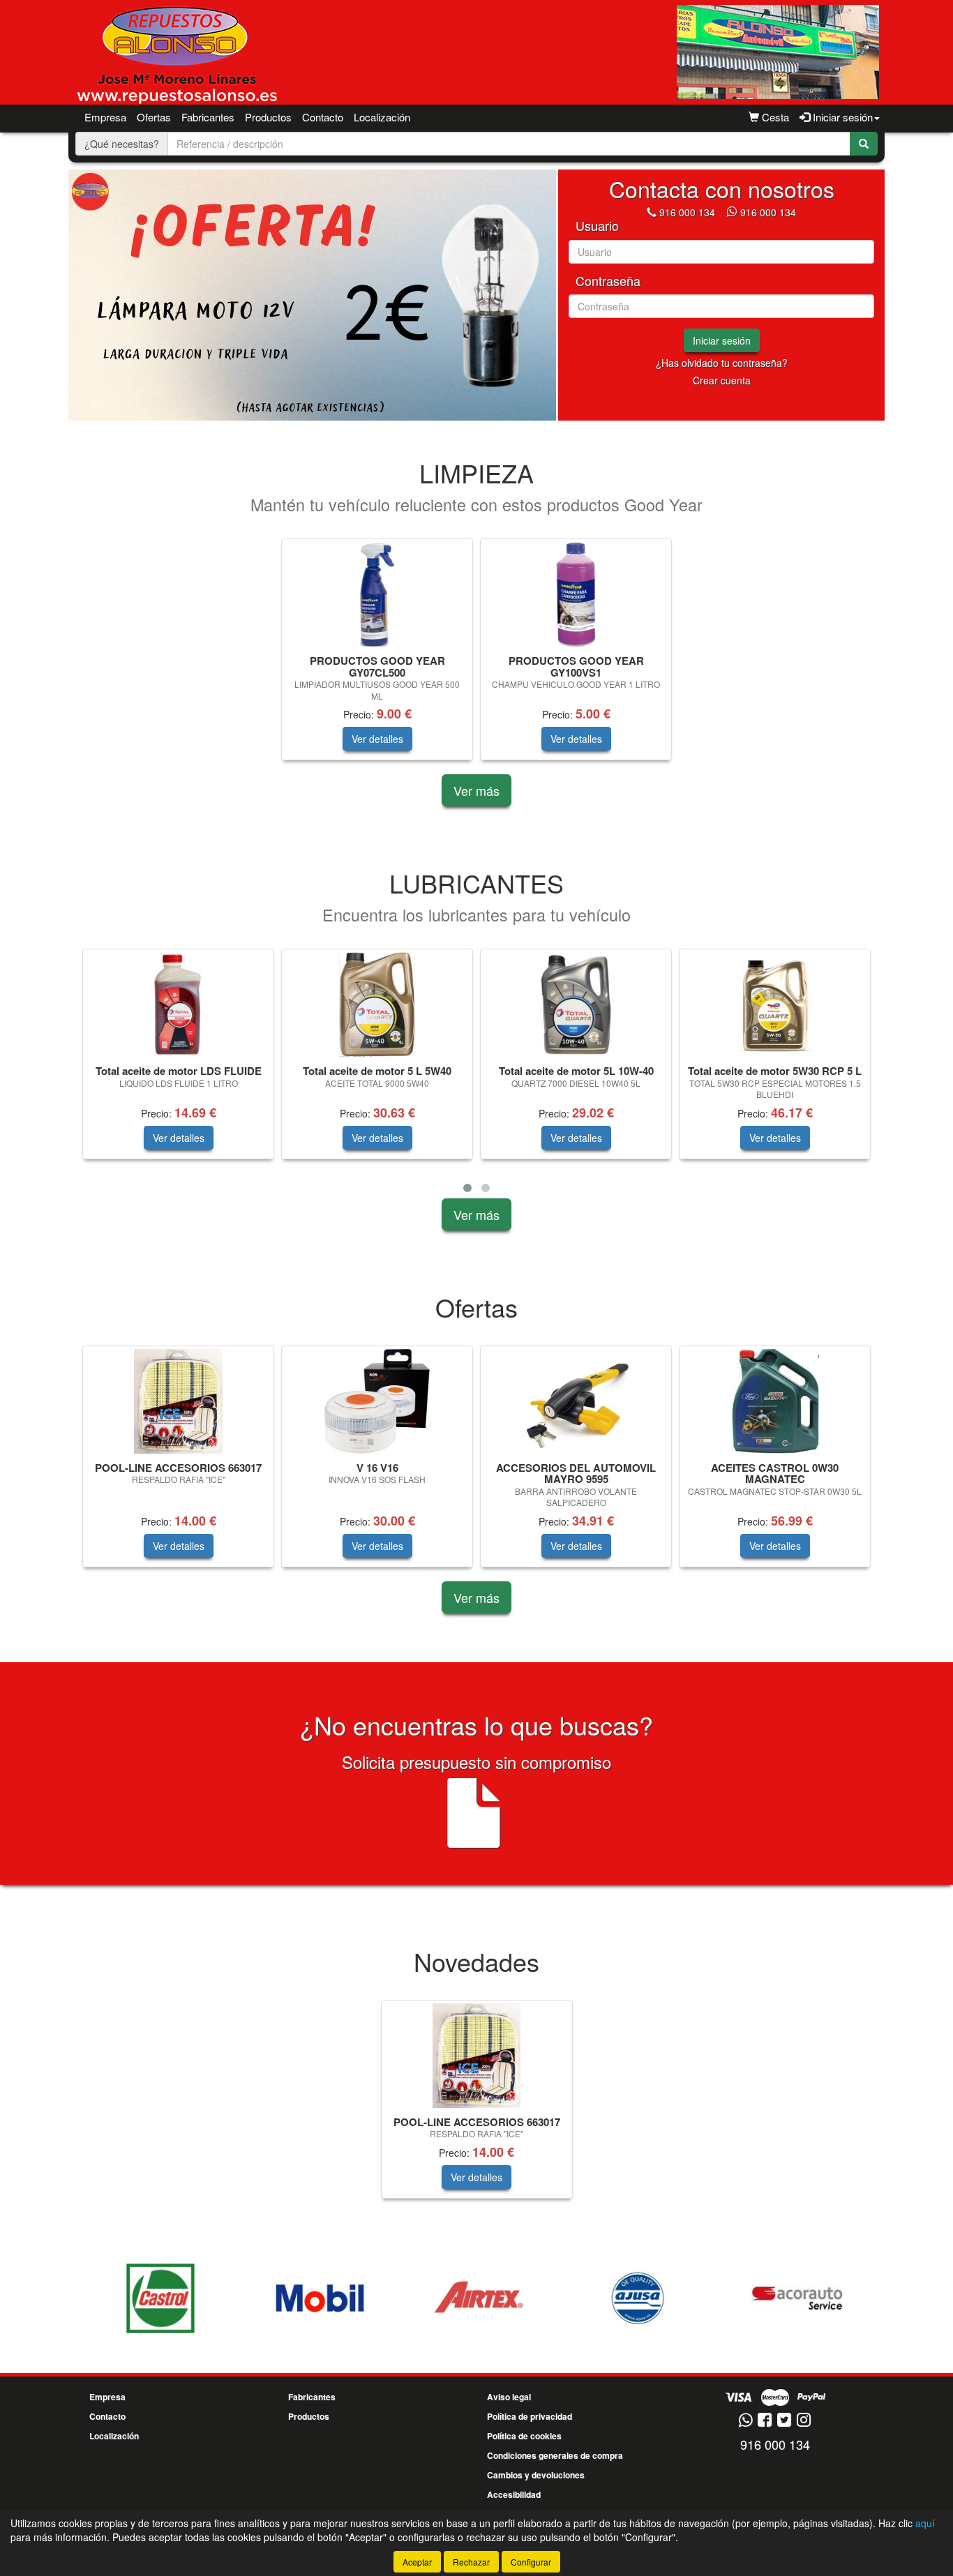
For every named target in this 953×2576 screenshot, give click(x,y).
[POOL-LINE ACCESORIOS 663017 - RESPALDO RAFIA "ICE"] (178, 1401)
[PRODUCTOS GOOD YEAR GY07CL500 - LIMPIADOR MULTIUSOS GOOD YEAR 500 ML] (377, 594)
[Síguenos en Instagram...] (804, 2421)
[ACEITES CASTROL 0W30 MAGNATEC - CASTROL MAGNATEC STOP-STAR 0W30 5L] (775, 1401)
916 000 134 (687, 212)
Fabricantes (208, 117)
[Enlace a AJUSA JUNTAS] (638, 2298)
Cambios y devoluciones (536, 2475)
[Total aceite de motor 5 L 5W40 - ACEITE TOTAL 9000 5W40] (377, 1004)
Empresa (105, 117)
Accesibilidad (514, 2494)
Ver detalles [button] (377, 739)
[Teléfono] (652, 212)
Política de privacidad (530, 2416)
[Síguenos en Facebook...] (765, 2421)
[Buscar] (864, 144)
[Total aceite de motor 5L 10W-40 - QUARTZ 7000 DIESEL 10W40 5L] (576, 1004)
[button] (467, 1188)
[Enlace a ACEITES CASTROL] (160, 2298)
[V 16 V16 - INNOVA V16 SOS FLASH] (377, 1401)
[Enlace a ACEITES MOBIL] (320, 2298)
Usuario (597, 226)
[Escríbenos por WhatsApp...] (745, 2421)
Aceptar (417, 2562)
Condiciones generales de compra (555, 2455)
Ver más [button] (476, 790)
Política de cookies (524, 2436)
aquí (925, 2523)
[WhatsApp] (733, 212)
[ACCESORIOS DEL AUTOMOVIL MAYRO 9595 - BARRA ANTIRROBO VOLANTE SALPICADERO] (576, 1401)
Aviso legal (509, 2397)
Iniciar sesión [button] (841, 117)
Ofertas (154, 117)
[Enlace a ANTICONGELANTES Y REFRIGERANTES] (797, 2298)
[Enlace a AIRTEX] (479, 2298)
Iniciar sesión (722, 340)
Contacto (323, 117)
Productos (309, 2416)
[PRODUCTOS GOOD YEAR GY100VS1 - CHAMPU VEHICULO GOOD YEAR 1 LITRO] (576, 594)
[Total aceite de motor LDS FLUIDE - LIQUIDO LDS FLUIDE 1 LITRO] (178, 1004)
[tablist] (312, 295)
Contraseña (608, 281)
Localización (382, 117)
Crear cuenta (722, 380)
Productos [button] (268, 117)
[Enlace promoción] (312, 295)
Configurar (531, 2562)
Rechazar (471, 2562)
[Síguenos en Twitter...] (784, 2421)
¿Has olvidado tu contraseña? (722, 363)
